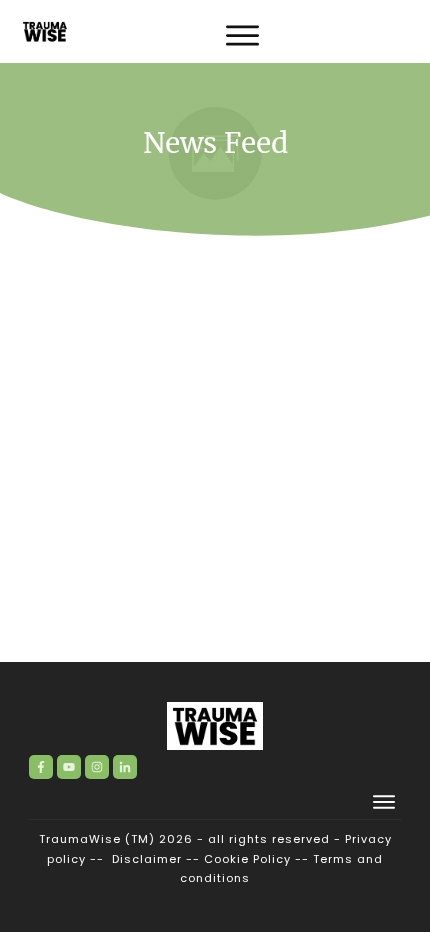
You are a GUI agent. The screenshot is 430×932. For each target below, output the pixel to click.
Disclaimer (147, 859)
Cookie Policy (247, 859)
